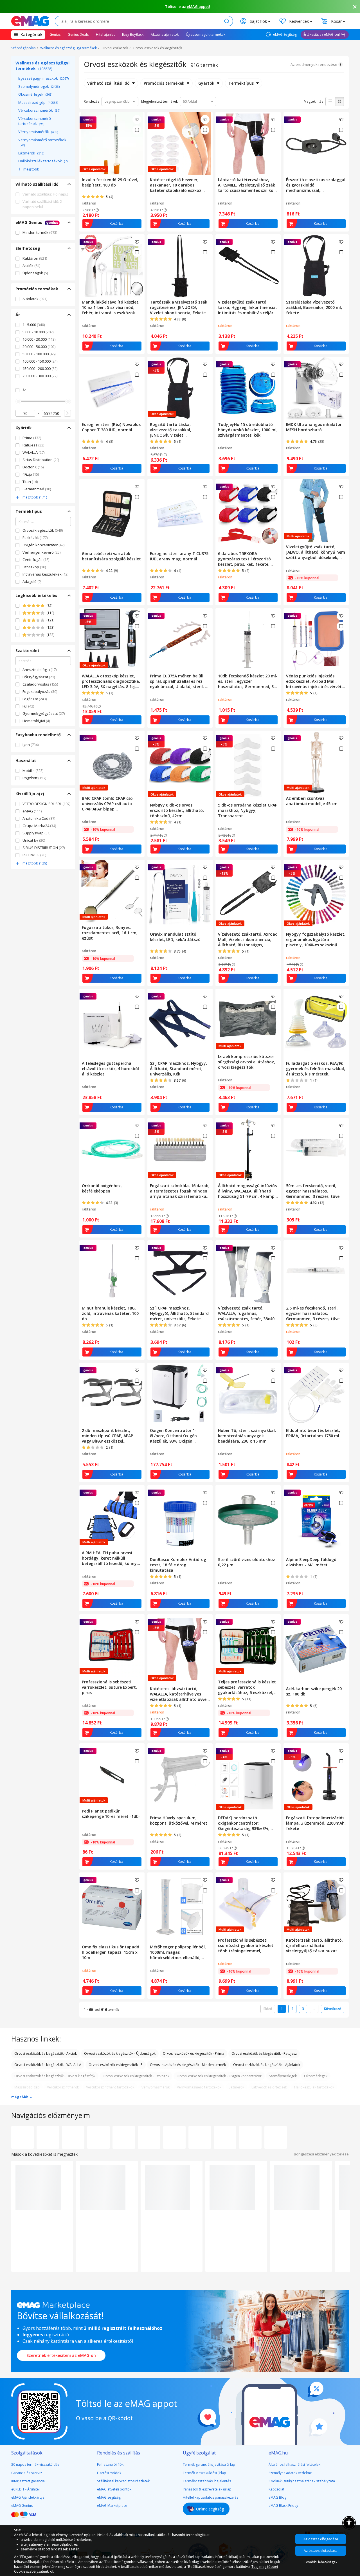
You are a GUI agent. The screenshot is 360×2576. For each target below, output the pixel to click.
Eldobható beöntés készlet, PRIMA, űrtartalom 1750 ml (313, 1433)
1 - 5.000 (34, 325)
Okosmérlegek (35, 94)
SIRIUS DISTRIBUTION (44, 848)
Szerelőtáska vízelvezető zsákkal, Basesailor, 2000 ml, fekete (314, 307)
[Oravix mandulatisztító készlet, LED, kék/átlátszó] (180, 895)
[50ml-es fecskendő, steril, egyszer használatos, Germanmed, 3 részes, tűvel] (316, 1149)
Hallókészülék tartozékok (43, 161)
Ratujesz (33, 445)
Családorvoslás (40, 684)
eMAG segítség (109, 2497)
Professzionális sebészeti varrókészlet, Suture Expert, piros (109, 1687)
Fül (28, 706)
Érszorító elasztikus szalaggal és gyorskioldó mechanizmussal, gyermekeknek (316, 185)
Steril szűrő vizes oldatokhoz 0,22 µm (247, 1562)
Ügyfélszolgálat (199, 2453)
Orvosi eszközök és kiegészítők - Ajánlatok (267, 2065)
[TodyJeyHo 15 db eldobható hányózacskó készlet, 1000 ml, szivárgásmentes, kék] (248, 388)
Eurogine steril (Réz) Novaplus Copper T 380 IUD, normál (111, 427)
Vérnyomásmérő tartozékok (42, 142)
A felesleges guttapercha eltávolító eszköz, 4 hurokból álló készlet (110, 1069)
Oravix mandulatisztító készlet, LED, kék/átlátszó (175, 937)
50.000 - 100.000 (39, 354)
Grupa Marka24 (39, 826)
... (314, 2009)
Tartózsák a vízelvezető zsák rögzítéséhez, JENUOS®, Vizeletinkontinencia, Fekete (179, 307)
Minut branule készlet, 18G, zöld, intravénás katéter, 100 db (110, 1313)
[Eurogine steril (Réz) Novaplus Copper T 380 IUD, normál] (112, 388)
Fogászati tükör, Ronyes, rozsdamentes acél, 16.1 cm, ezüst (110, 933)
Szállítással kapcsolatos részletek (123, 2481)
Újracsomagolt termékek (206, 34)
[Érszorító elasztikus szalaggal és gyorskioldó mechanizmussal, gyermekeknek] (316, 143)
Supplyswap (36, 833)
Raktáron (35, 258)
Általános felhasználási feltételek (294, 2464)
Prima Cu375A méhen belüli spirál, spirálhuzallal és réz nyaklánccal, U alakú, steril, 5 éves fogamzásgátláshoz (179, 681)
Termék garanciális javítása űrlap (209, 2464)
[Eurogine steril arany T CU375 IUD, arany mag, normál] (180, 514)
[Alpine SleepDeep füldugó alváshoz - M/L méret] (316, 1520)
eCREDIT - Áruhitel (25, 2489)
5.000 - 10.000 (38, 332)
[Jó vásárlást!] (30, 21)
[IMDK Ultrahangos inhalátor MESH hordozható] (316, 388)
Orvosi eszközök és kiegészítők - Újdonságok (120, 2053)
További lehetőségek (321, 2562)
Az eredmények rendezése (314, 64)
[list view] (330, 102)
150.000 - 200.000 (40, 369)
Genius (55, 34)
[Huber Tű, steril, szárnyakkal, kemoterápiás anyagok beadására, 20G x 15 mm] (248, 1394)
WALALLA (33, 452)
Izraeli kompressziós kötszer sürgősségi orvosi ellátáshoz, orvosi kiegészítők (247, 1062)
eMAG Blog (277, 2497)
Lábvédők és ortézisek (269, 2087)
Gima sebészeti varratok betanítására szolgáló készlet (111, 556)
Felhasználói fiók (110, 2464)
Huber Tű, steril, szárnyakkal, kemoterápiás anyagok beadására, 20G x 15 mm (247, 1436)
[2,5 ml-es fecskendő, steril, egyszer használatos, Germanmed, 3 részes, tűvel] (316, 1272)
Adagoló (32, 581)
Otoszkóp (34, 567)
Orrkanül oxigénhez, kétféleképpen (102, 1188)
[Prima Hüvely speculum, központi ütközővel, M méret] (180, 1778)
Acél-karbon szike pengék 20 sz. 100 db (314, 1691)
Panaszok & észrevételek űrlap (207, 2489)
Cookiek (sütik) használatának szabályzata (302, 2481)
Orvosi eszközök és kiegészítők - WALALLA (48, 2065)
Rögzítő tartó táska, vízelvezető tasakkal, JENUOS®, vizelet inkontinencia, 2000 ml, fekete (180, 430)
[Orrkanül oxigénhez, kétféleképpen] (112, 1149)
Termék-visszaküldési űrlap (204, 2473)
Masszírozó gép (38, 102)
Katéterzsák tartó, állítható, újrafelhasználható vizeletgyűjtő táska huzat (314, 1945)
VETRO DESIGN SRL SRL (46, 804)
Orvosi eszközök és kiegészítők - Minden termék (188, 2065)
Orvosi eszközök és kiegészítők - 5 (116, 2065)
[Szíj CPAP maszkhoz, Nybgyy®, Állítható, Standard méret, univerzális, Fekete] (180, 1272)
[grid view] (339, 102)
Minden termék (40, 232)
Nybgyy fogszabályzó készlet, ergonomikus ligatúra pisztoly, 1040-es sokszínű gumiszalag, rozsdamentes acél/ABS (316, 939)
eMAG (32, 811)
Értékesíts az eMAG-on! (322, 34)
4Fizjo (31, 474)
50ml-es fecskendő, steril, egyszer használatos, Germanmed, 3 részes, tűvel (313, 1191)
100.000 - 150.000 (40, 361)
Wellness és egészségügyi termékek (68, 48)
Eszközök (35, 538)
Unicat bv (34, 840)
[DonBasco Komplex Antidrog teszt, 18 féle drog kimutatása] (180, 1520)
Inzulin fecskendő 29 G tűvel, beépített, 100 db (110, 182)
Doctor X (33, 467)
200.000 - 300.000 (40, 376)
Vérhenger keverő (41, 552)
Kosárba (116, 224)
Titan (30, 482)
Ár (24, 390)
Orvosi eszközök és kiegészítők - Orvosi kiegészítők (55, 2076)
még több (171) (35, 497)
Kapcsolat (276, 2489)
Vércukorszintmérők (39, 110)
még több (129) (35, 863)
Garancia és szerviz (27, 2473)
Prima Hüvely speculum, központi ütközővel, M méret (179, 1820)
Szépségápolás (23, 48)
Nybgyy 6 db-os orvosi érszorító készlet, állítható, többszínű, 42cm (177, 810)
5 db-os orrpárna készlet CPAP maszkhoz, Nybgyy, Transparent (248, 810)
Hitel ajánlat (105, 34)
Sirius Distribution (41, 460)
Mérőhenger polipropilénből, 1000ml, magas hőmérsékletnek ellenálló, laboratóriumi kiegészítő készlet (178, 1952)
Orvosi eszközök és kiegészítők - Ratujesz (264, 2053)
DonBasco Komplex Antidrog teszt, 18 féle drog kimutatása (178, 1565)
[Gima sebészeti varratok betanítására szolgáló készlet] (112, 514)
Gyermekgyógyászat (44, 713)
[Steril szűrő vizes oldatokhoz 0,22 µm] (248, 1520)
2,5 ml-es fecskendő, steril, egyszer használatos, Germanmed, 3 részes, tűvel (313, 1313)
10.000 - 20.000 (39, 339)
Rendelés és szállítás (119, 2453)
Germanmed (37, 489)
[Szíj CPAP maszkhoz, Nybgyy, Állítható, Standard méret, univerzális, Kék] (180, 1024)
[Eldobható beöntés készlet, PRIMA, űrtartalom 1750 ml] (316, 1394)
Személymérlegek (39, 86)
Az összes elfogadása (321, 2539)
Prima (32, 438)
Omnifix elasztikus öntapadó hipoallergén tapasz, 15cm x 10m (111, 1952)
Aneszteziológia (40, 670)
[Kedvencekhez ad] (137, 120)
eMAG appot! (198, 6)
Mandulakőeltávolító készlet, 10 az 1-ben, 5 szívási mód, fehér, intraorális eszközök (111, 307)
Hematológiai (36, 721)
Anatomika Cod (39, 818)
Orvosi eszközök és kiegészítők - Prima (193, 2053)
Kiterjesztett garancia (28, 2481)
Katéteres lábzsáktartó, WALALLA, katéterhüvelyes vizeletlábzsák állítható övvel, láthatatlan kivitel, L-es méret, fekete (179, 1694)
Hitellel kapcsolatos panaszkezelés (211, 2497)
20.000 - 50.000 (39, 347)
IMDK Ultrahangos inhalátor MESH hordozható (314, 427)
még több (31, 169)
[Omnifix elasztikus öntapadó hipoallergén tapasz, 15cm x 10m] (112, 1907)
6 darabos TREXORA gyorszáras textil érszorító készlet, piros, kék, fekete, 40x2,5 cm (244, 559)
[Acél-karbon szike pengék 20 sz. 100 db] (316, 1649)
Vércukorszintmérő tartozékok (35, 121)
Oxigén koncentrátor (43, 545)
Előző (268, 2009)
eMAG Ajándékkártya (28, 2497)
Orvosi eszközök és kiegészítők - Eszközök (136, 2076)
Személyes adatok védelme (290, 2473)
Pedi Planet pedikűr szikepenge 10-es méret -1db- (111, 1814)
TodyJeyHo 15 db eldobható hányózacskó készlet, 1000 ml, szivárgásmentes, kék (248, 430)
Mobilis (33, 771)
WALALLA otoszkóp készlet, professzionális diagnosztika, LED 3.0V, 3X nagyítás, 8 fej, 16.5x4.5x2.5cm (111, 681)
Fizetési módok (109, 2473)
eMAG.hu (278, 2453)
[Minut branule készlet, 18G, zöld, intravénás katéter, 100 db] (112, 1272)
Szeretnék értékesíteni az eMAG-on (61, 2355)
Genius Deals (78, 34)
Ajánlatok (35, 299)
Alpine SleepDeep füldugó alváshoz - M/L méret (311, 1562)
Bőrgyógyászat (39, 677)
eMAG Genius (22, 2506)
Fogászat (35, 699)
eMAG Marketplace (112, 2506)
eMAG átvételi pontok (114, 2489)
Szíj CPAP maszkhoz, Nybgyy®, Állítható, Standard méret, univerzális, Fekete (179, 1313)
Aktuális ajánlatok (165, 34)
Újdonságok (35, 273)
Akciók (31, 266)
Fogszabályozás (40, 691)
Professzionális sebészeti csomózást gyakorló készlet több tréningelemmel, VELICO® (246, 1945)
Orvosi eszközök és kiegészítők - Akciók (46, 2053)
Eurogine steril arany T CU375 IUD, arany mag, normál (179, 556)
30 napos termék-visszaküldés (35, 2464)
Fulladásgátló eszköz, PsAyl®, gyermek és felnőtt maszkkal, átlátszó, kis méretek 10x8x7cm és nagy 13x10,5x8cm (316, 1069)
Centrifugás (36, 560)
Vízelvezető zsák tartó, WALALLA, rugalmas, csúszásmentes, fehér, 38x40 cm (246, 1313)
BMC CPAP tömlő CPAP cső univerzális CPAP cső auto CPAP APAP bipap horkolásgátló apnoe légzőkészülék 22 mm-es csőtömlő (107, 804)
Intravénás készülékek (45, 574)
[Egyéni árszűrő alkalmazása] (67, 413)
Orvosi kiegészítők (43, 530)
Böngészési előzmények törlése (321, 2154)
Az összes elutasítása (321, 2551)
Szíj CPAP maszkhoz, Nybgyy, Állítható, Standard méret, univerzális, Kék (178, 1069)
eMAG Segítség (284, 34)
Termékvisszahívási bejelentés (207, 2481)
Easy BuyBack (133, 34)
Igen (31, 745)
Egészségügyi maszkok (43, 78)
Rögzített (34, 778)
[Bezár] (355, 7)
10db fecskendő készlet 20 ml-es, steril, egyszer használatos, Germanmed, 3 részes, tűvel (248, 681)
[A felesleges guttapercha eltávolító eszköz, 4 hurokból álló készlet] (112, 1024)
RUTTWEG (34, 855)
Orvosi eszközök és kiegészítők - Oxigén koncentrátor (219, 2076)
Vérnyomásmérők (38, 132)
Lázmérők (31, 153)
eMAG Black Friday (283, 2506)
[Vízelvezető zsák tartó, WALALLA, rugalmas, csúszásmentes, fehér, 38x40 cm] (248, 1272)
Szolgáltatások (27, 2453)
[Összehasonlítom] (137, 130)
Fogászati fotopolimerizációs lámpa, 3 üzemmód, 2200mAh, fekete (316, 1823)
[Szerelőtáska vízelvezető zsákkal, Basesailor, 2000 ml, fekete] (316, 266)
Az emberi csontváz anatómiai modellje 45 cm (312, 801)
